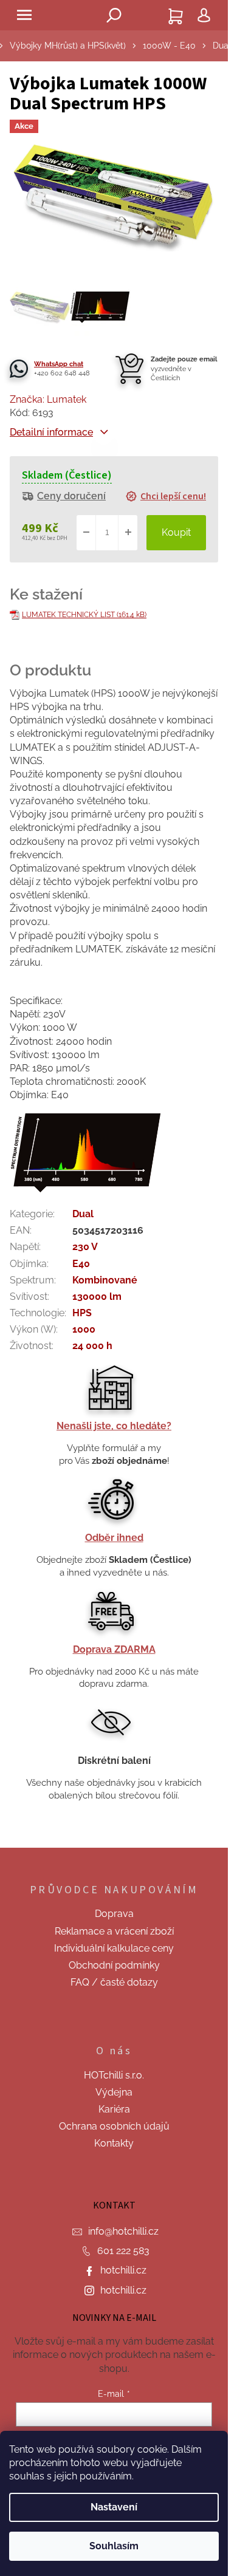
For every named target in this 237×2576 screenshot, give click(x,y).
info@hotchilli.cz (123, 2231)
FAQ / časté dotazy (114, 1982)
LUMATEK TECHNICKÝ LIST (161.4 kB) (84, 615)
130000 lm (97, 1297)
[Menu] (24, 15)
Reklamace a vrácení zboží (114, 1931)
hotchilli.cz (123, 2270)
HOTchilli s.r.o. (114, 2075)
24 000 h (92, 1346)
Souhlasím (114, 2546)
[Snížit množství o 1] (86, 533)
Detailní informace (51, 432)
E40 (81, 1264)
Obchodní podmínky (114, 1965)
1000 (84, 1329)
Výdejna (114, 2092)
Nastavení (114, 2507)
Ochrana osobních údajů (114, 2126)
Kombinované (105, 1280)
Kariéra (114, 2109)
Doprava (114, 1914)
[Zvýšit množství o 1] (128, 533)
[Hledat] (114, 15)
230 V (85, 1247)
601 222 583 (123, 2251)
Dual (83, 1214)
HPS (82, 1313)
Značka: (48, 399)
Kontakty (114, 2143)
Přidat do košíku (176, 533)
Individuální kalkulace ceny (114, 1948)
